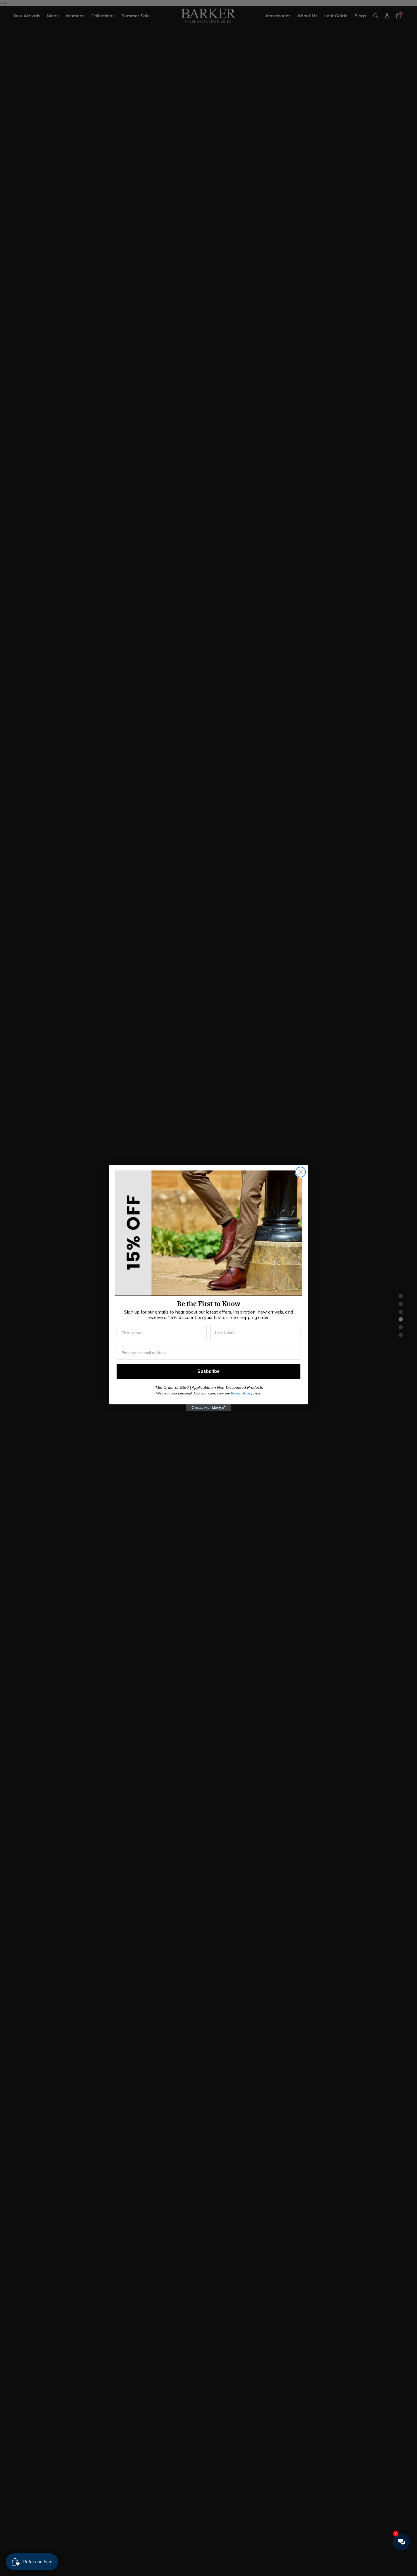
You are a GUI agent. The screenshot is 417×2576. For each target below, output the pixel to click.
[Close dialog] (301, 1172)
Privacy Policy (242, 1393)
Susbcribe (208, 1371)
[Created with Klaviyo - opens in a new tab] (208, 1408)
